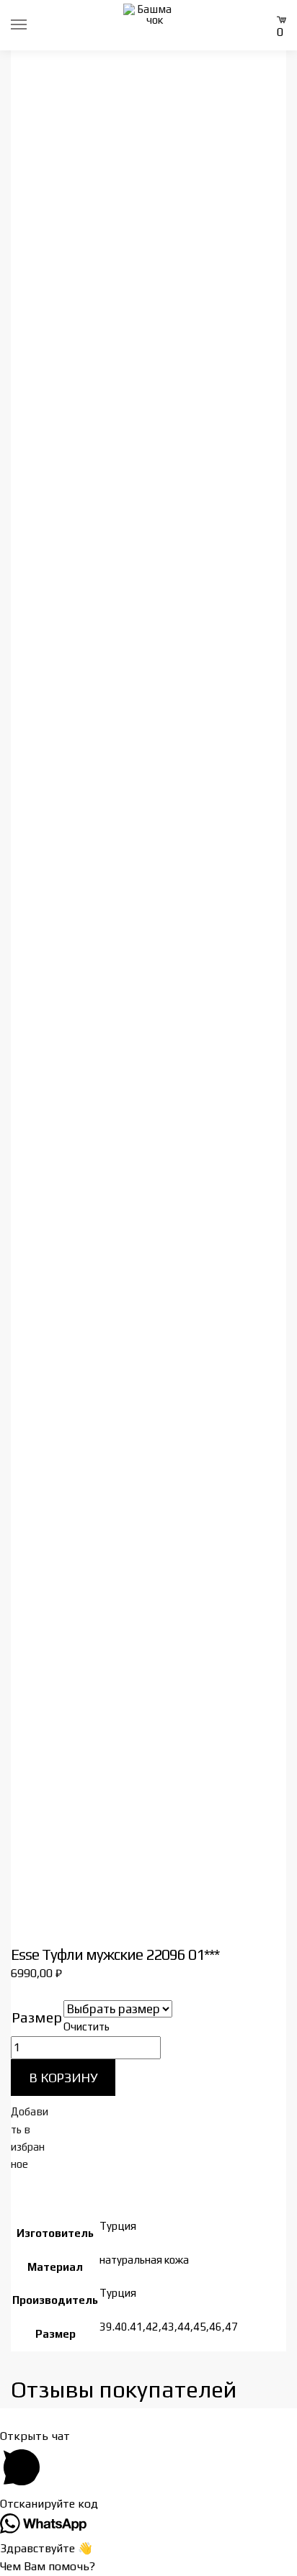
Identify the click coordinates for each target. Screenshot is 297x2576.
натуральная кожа (144, 2260)
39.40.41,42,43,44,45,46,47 (169, 2327)
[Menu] (32, 25)
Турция (118, 2226)
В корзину (63, 2078)
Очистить (87, 2026)
